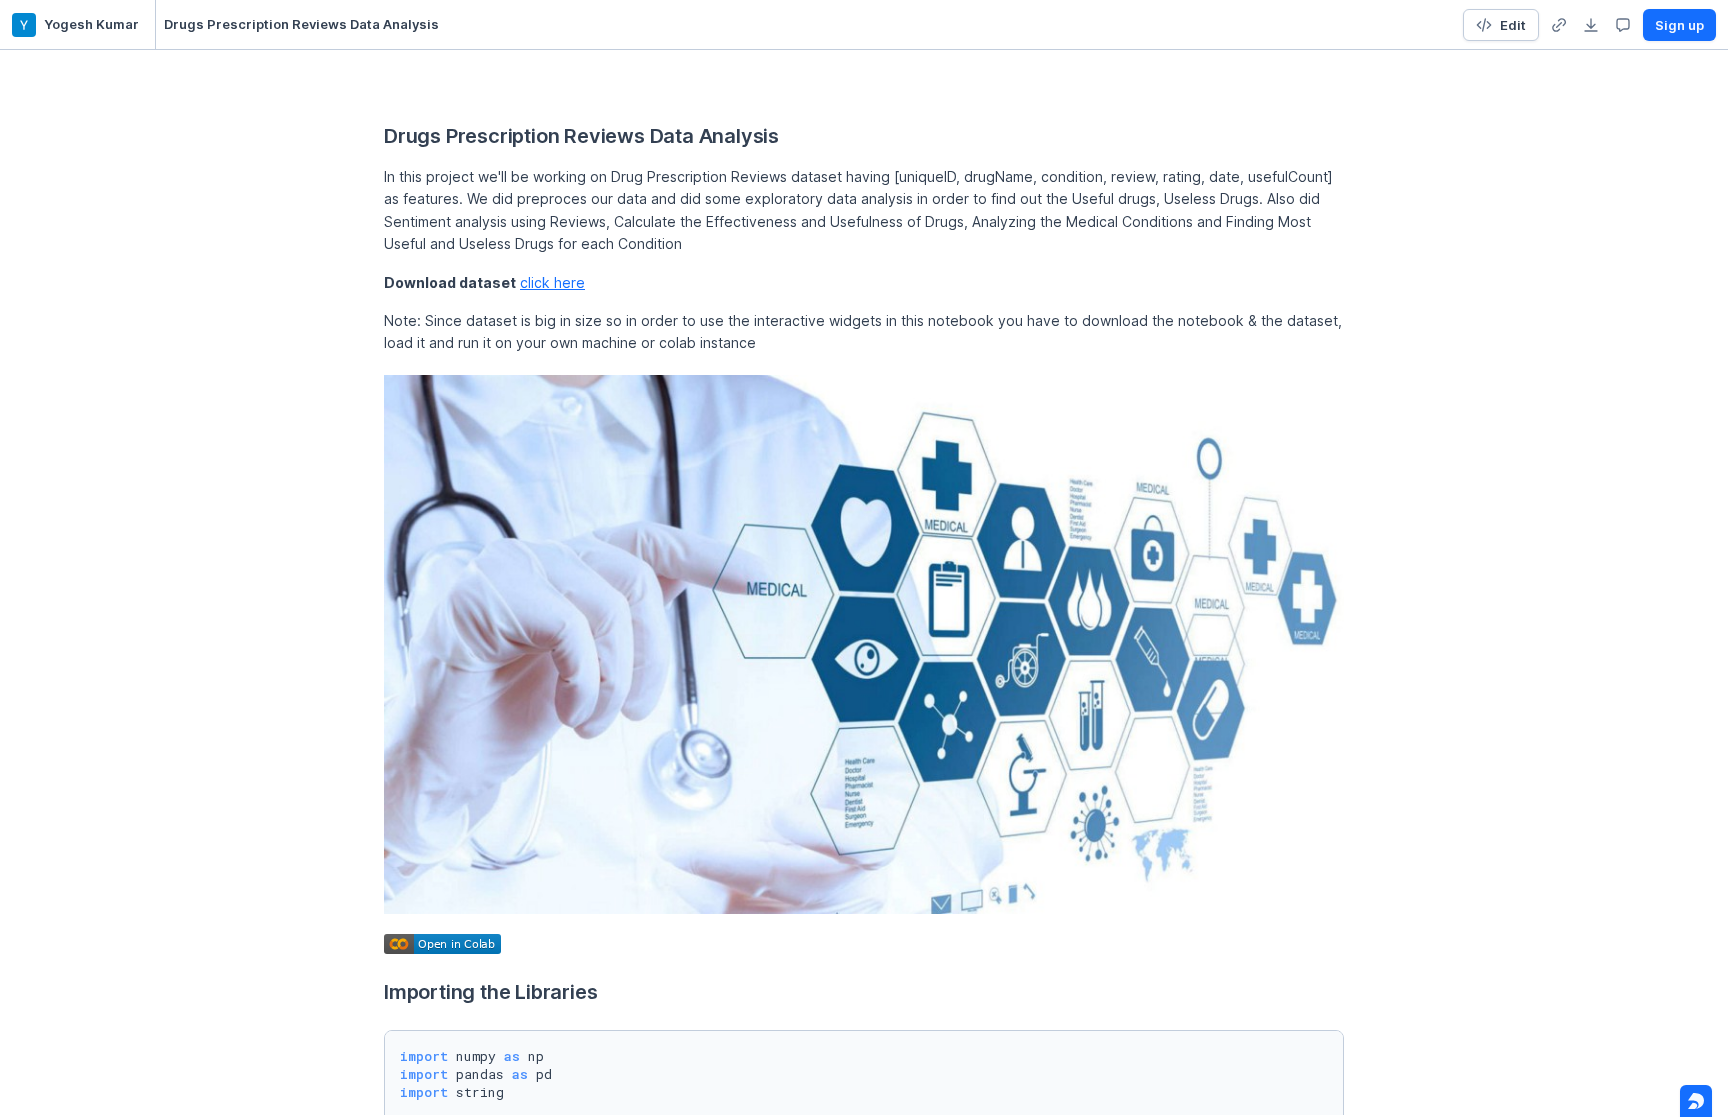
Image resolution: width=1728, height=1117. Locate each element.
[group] (1559, 25)
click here (552, 282)
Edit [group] (1513, 25)
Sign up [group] (1679, 25)
